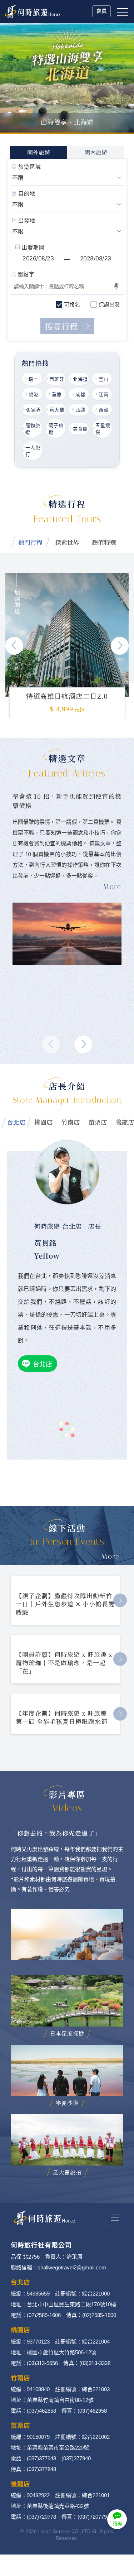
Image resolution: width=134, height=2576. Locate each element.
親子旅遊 (56, 429)
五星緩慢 (103, 429)
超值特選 (104, 542)
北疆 (80, 410)
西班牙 (57, 379)
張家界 (34, 410)
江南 (104, 394)
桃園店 (43, 1122)
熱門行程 (30, 542)
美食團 (80, 429)
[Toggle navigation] (115, 2218)
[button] (120, 646)
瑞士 (34, 379)
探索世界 (67, 542)
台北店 (16, 1122)
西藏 (104, 410)
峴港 (34, 394)
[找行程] (67, 326)
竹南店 (71, 1122)
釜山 (104, 379)
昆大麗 (57, 410)
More (111, 1556)
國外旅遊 (39, 152)
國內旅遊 (96, 152)
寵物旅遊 (33, 429)
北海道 (80, 379)
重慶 (57, 394)
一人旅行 (33, 451)
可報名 (72, 305)
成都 (80, 394)
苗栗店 (98, 1122)
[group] (67, 635)
